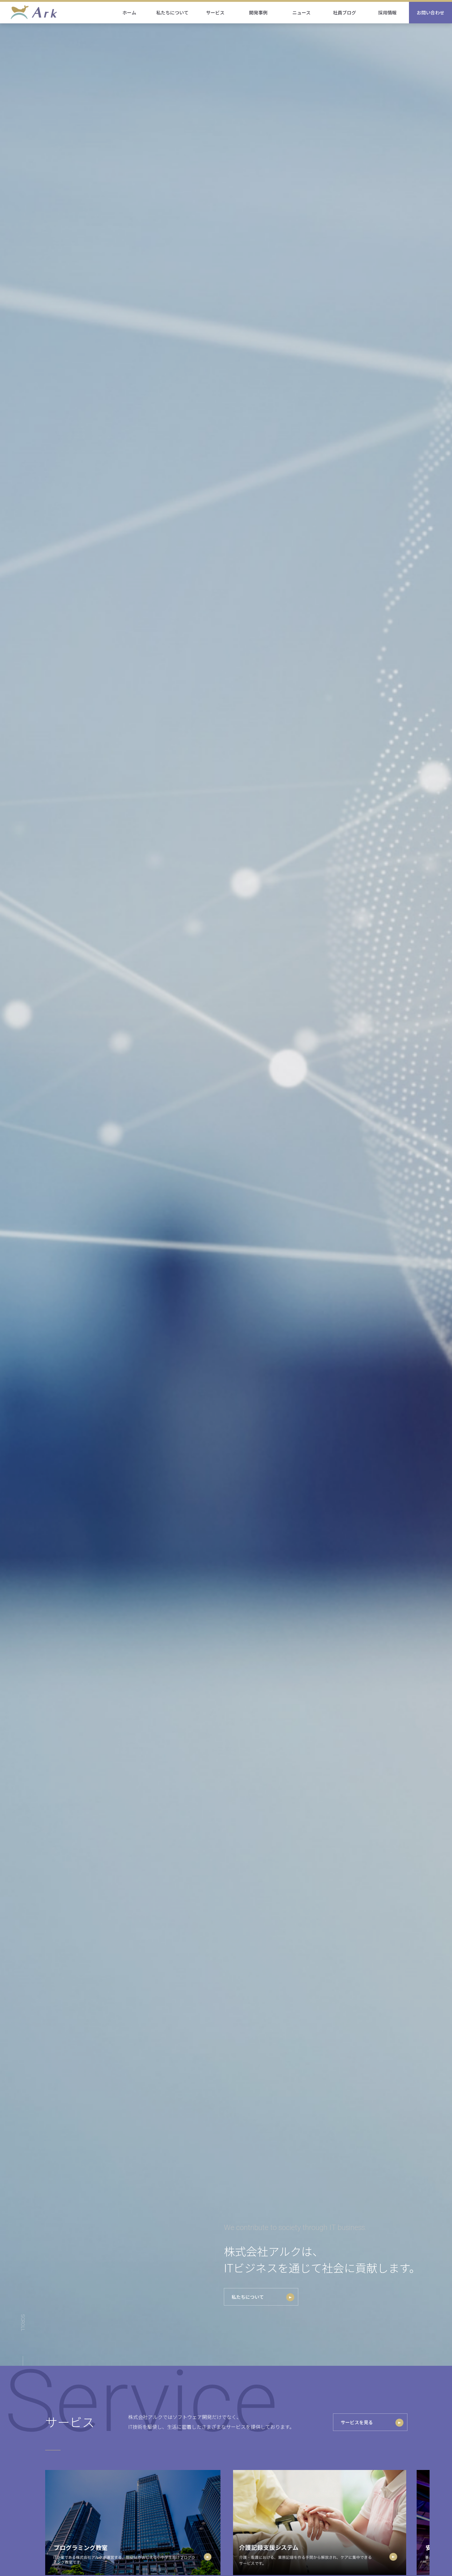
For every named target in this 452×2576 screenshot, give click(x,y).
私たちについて (248, 2297)
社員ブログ (345, 12)
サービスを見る (357, 2422)
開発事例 (258, 12)
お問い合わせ (430, 12)
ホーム (129, 12)
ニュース (301, 12)
